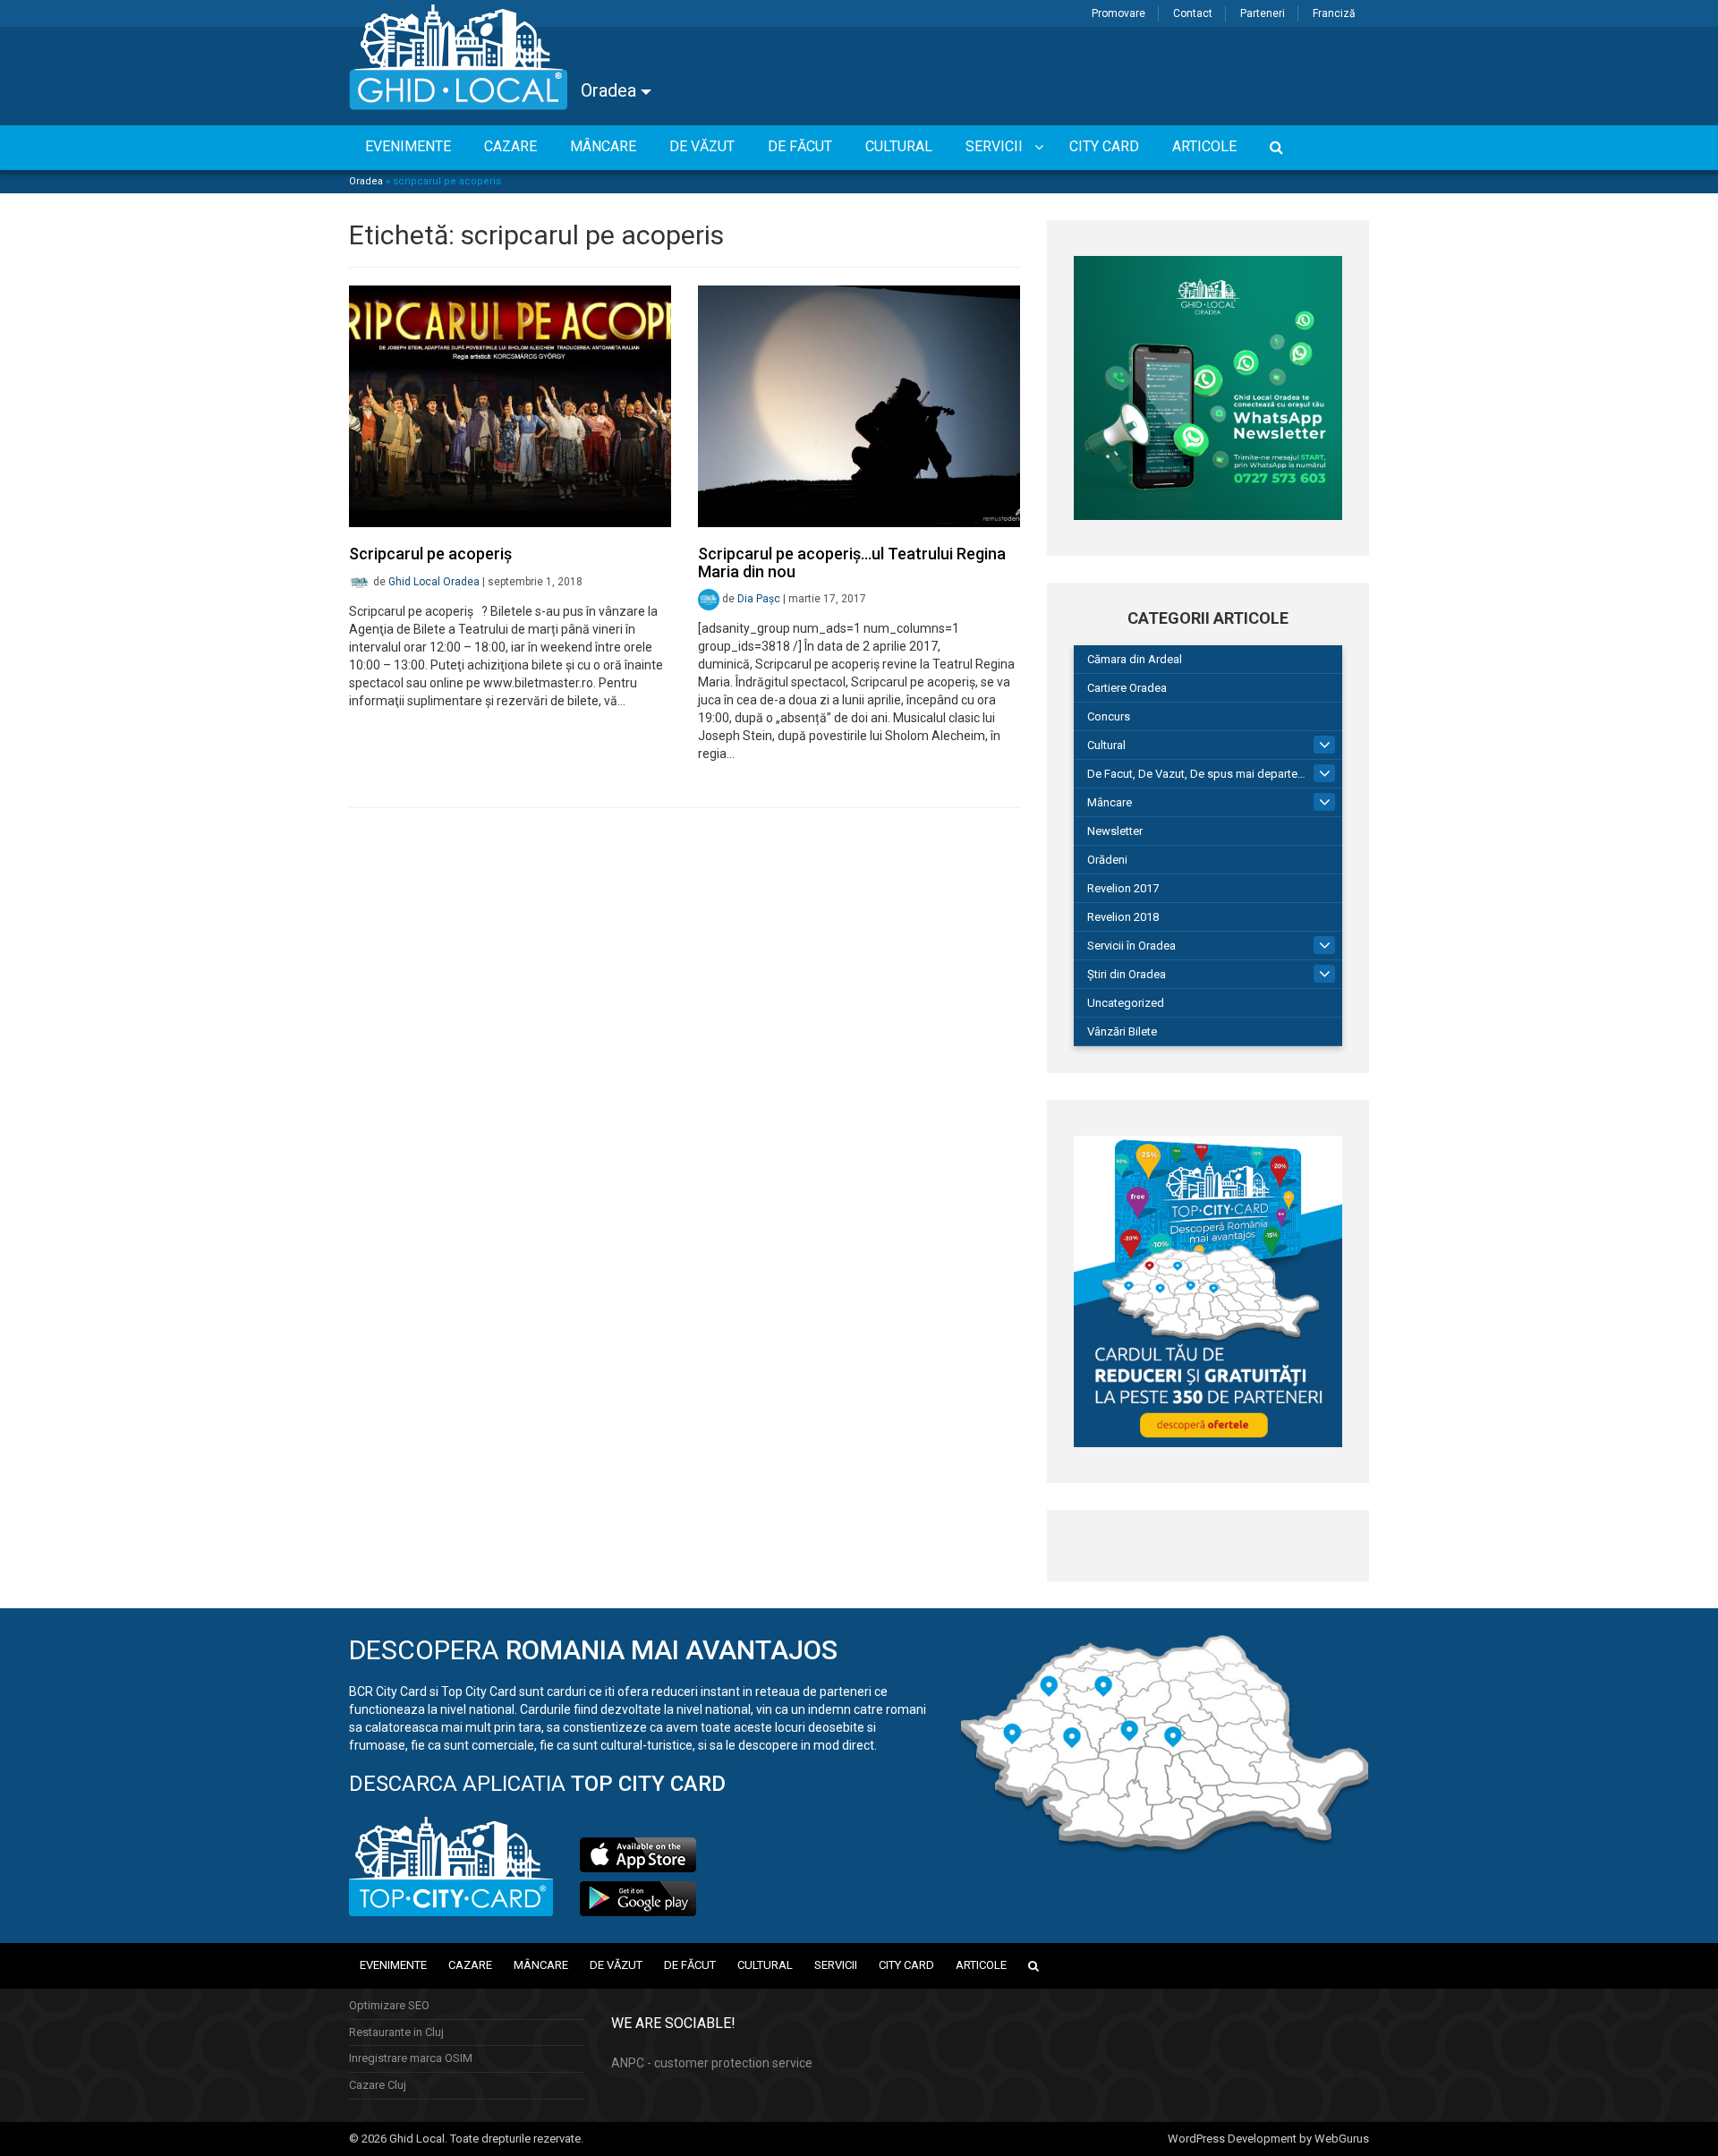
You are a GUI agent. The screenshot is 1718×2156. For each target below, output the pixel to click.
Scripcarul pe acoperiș (430, 554)
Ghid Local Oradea (434, 582)
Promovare (1118, 13)
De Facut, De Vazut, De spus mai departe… (1196, 774)
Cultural (1106, 745)
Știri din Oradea (1127, 974)
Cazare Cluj (378, 2085)
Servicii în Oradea (1131, 946)
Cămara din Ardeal (1135, 659)
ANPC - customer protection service (712, 2063)
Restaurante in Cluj (396, 2032)
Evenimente (393, 1965)
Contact (1193, 13)
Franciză (1334, 13)
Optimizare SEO (389, 2005)
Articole (981, 1965)
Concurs (1109, 716)
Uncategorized (1126, 1003)
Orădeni (1107, 860)
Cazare (470, 1965)
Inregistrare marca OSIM (411, 2058)
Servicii (836, 1965)
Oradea (611, 90)
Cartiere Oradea (1127, 688)
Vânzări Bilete (1122, 1031)
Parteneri (1263, 13)
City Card (906, 1965)
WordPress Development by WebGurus (1268, 2139)
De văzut (616, 1965)
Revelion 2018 (1123, 917)
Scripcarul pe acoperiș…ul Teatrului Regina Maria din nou (852, 562)
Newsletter (1115, 831)
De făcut (690, 1965)
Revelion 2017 (1123, 888)
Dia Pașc (759, 599)
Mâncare (1110, 802)
